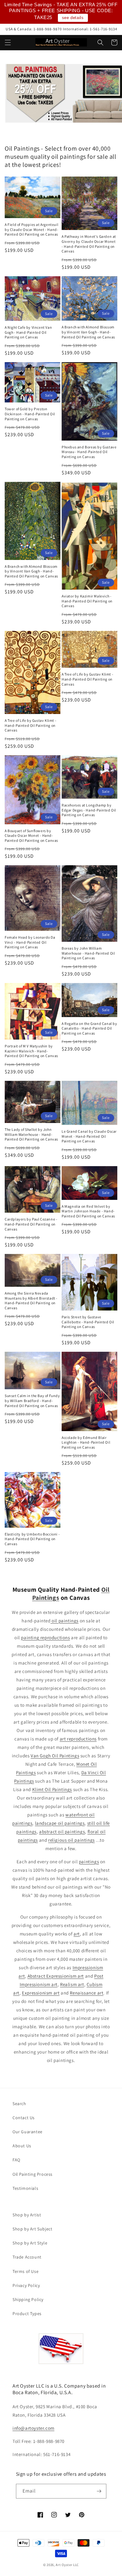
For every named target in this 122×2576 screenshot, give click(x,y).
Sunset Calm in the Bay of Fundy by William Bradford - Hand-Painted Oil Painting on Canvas (32, 1400)
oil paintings (65, 1621)
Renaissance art (86, 1993)
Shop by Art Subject (32, 2229)
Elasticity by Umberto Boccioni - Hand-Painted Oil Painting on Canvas (32, 1539)
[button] (8, 42)
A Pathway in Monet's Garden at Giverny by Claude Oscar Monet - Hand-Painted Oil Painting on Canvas (89, 244)
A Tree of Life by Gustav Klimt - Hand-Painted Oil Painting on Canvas (30, 725)
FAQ (16, 2160)
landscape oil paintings (60, 1823)
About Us (22, 2146)
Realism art (72, 1984)
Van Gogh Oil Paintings (55, 1756)
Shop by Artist (27, 2215)
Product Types (27, 2314)
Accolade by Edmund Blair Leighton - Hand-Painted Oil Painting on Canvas (86, 1442)
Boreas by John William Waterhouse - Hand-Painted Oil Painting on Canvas (88, 953)
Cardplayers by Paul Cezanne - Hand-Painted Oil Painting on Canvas (31, 1224)
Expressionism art (41, 1993)
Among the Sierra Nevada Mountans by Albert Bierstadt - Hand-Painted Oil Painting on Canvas (31, 1300)
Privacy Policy (26, 2285)
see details (73, 18)
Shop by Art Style (30, 2243)
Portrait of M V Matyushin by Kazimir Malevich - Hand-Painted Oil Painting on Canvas (31, 1051)
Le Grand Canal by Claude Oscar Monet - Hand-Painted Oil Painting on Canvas (89, 1136)
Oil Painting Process (33, 2174)
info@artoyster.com (33, 2428)
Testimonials (25, 2188)
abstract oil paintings (62, 1832)
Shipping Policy (28, 2299)
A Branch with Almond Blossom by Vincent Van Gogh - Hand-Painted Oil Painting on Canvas (88, 332)
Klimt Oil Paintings (52, 1789)
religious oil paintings (71, 1840)
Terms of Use (25, 2271)
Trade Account (27, 2257)
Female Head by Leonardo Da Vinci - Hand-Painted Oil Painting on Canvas (30, 942)
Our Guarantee (28, 2132)
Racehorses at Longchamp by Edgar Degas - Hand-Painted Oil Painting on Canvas (89, 810)
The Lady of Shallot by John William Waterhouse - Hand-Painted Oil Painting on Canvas (31, 1134)
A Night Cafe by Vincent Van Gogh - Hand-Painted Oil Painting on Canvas (28, 332)
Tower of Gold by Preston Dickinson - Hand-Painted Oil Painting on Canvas (30, 414)
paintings (89, 1862)
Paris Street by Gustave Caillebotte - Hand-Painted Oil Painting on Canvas (88, 1322)
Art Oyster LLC (67, 2565)
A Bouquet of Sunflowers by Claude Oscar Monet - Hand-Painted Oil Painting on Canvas (31, 836)
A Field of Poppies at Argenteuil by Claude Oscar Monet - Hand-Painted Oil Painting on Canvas (31, 229)
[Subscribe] (99, 2491)
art (77, 1934)
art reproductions (78, 1739)
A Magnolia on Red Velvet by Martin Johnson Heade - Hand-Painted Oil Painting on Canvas (88, 1211)
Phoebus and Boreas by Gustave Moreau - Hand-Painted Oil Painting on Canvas (89, 452)
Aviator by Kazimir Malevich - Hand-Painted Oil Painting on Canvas (87, 601)
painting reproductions (45, 1637)
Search (19, 2104)
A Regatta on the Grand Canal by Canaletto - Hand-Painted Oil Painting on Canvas (89, 1028)
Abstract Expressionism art (56, 1976)
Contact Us (24, 2118)
